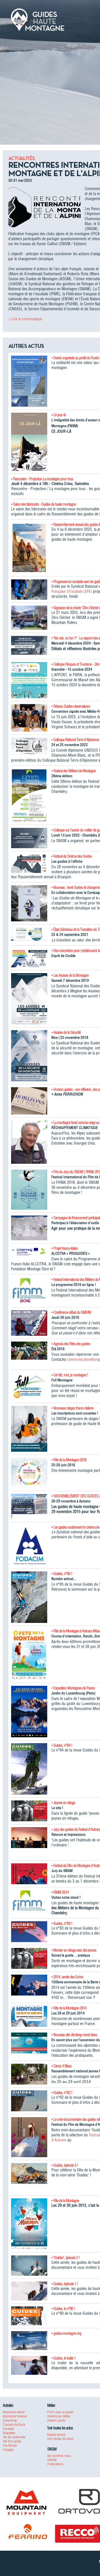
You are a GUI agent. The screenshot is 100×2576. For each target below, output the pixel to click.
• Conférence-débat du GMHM (71, 1312)
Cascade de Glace (14, 2424)
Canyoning (10, 2420)
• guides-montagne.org (66, 2333)
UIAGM (52, 2460)
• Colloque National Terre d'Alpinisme (75, 740)
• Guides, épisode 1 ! (65, 2284)
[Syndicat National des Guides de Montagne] (37, 19)
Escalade (8, 2429)
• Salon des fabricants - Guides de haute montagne (43, 504)
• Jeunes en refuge (63, 1803)
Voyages (8, 2450)
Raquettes (9, 2433)
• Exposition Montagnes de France (73, 1688)
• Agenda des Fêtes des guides (71, 1344)
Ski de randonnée (14, 2437)
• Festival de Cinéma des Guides (72, 856)
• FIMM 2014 (60, 1892)
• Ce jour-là (58, 415)
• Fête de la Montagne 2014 (69, 2008)
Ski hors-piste (12, 2441)
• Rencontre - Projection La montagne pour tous (42, 479)
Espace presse (56, 2434)
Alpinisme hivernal (15, 2416)
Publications (55, 2464)
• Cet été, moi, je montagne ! (70, 1375)
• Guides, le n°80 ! (63, 2309)
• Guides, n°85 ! (62, 1574)
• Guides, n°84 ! (62, 1745)
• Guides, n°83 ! (62, 1923)
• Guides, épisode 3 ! (65, 2165)
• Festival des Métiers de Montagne (73, 771)
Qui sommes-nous (59, 2456)
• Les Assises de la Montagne (70, 975)
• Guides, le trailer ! (63, 2358)
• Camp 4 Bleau (61, 2066)
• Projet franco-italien (65, 1248)
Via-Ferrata (10, 2445)
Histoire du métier (59, 2416)
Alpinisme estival (14, 2412)
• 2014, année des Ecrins (67, 1977)
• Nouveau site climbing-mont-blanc (74, 2035)
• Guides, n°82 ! (62, 2093)
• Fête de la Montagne (65, 2201)
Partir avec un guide (60, 2412)
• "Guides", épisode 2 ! (66, 2258)
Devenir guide (56, 2420)
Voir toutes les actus (60, 2439)
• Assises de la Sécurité (66, 1032)
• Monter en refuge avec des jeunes (74, 1950)
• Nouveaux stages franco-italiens (72, 1408)
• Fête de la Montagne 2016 (69, 1460)
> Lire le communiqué (25, 319)
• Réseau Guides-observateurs (71, 706)
